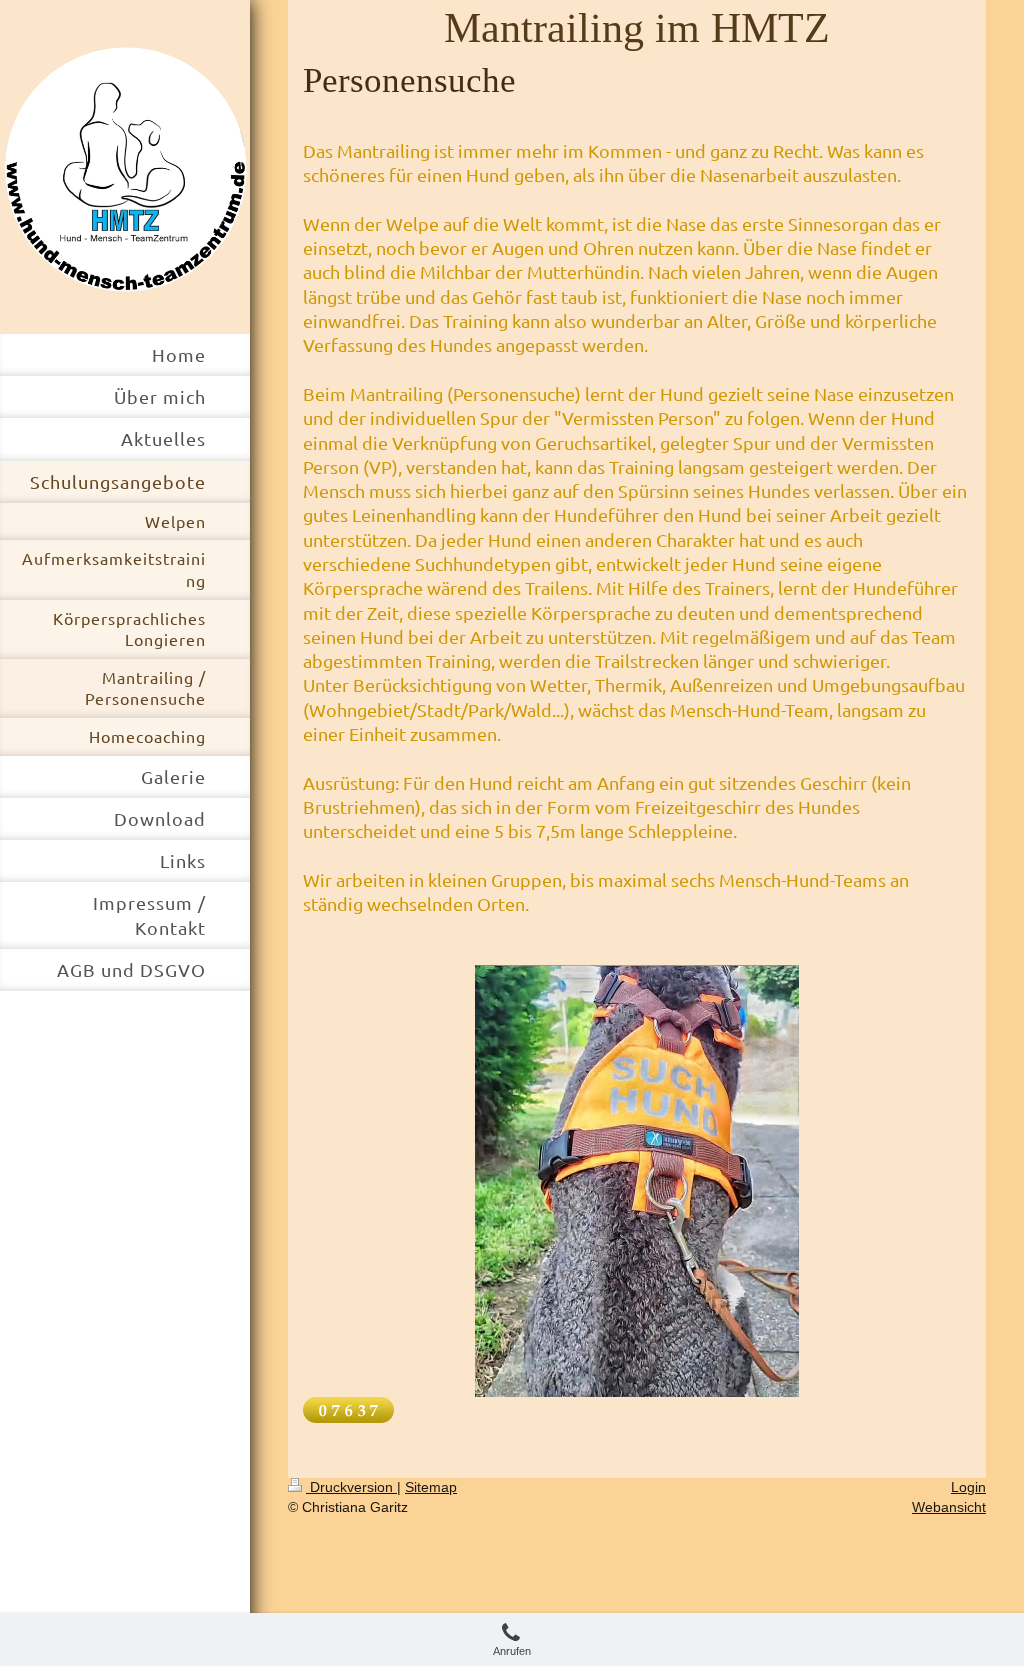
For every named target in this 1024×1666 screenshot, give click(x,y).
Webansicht (949, 1507)
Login (968, 1487)
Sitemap (431, 1487)
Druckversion (351, 1487)
